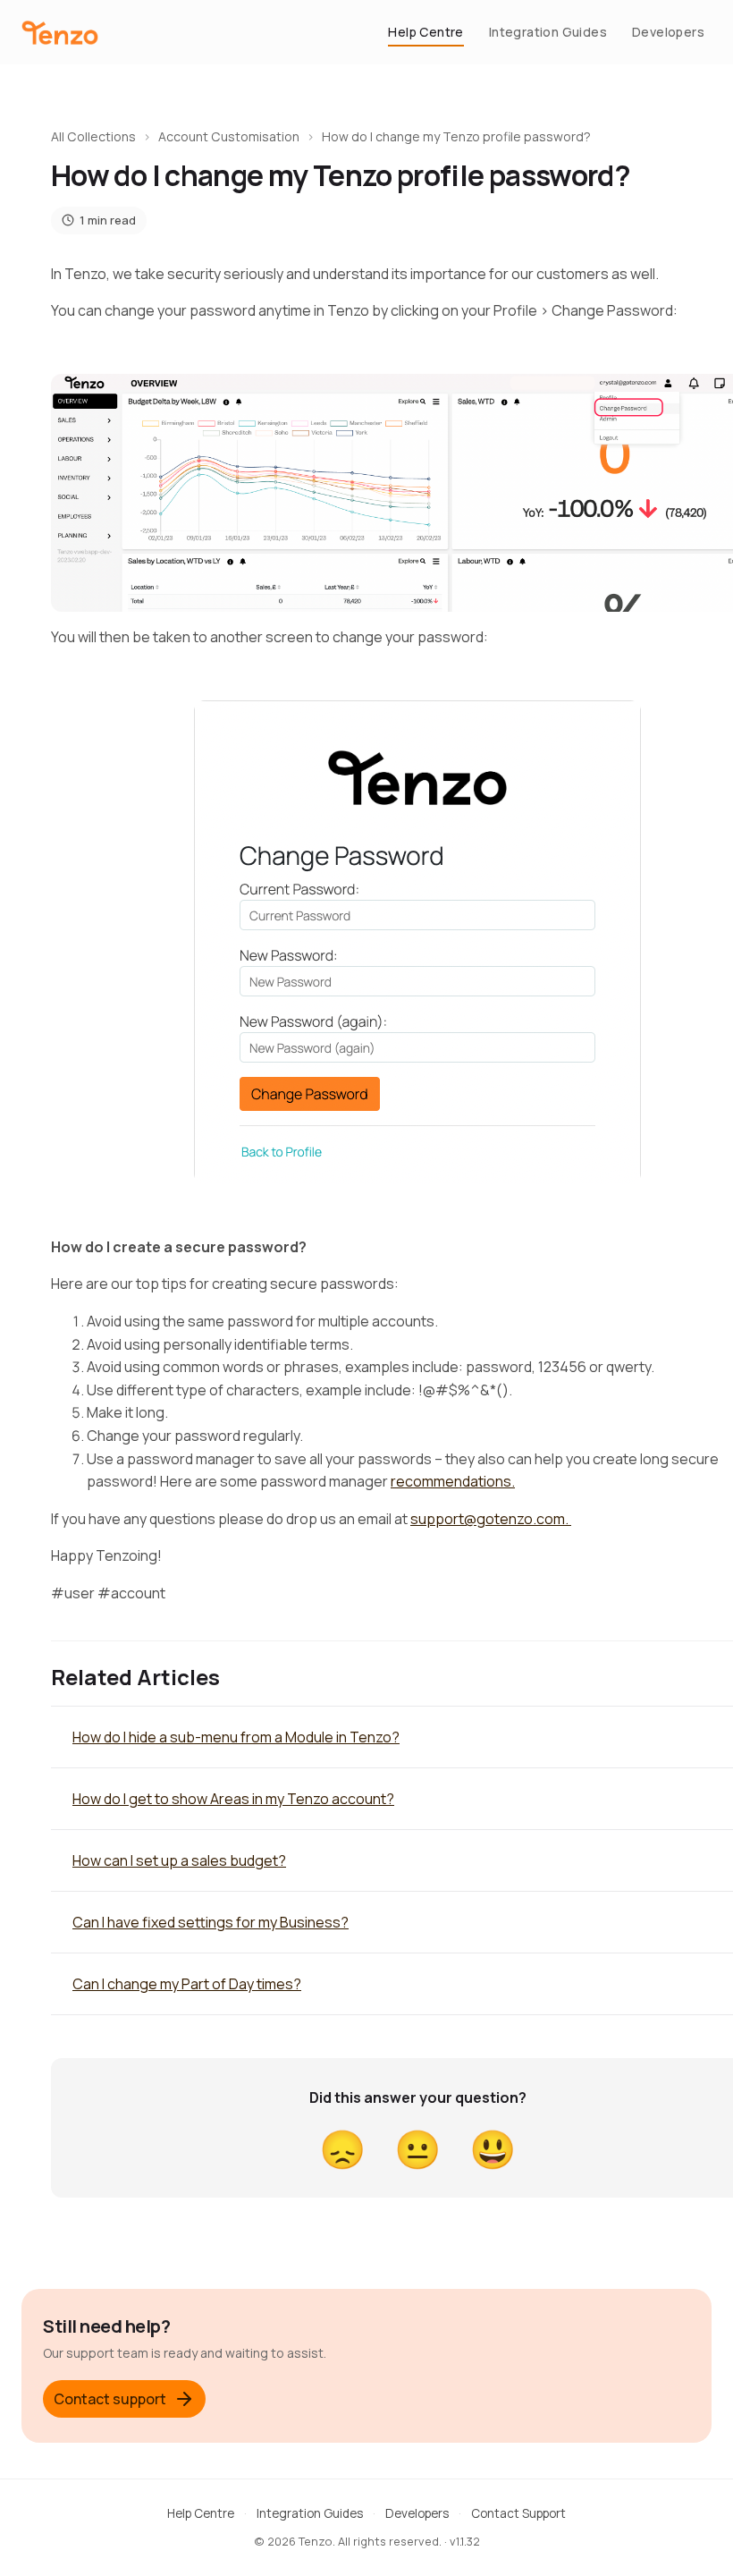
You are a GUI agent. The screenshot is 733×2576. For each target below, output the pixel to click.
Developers (668, 32)
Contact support (110, 2399)
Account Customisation (229, 136)
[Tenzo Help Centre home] (60, 33)
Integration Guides (548, 32)
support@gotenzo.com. (491, 1519)
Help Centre (425, 32)
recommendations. (453, 1481)
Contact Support (518, 2513)
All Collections (93, 136)
